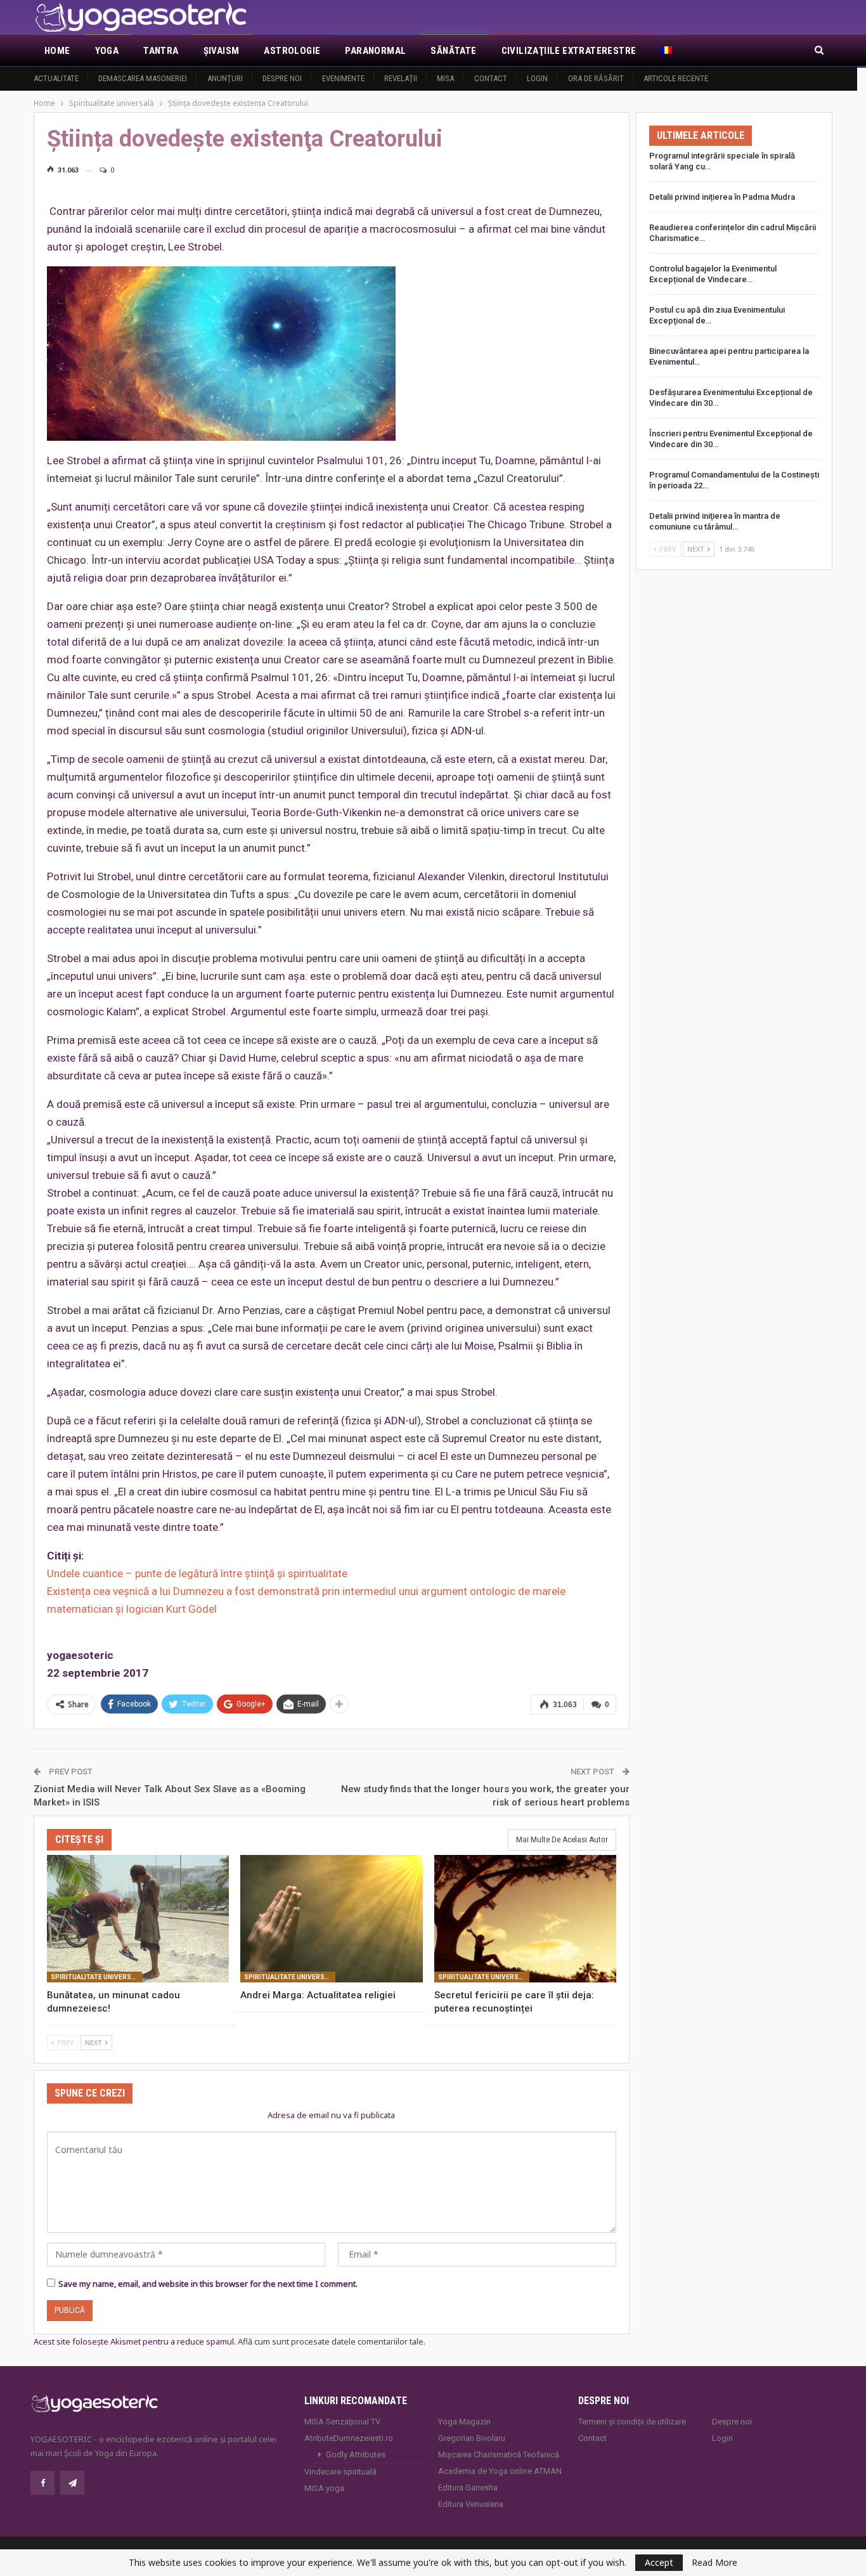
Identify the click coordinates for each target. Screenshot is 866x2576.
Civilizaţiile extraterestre (569, 51)
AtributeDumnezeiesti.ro (349, 2438)
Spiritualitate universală (96, 1977)
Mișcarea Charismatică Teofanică (499, 2455)
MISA (445, 78)
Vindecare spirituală (340, 2472)
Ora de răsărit (596, 78)
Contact (491, 78)
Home (57, 51)
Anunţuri (225, 78)
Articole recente (676, 78)
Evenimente (343, 78)
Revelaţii (401, 78)
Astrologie (292, 51)
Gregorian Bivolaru (472, 2438)
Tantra (161, 51)
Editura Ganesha (468, 2488)
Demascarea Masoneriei (143, 78)
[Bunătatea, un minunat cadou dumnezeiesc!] (138, 1919)
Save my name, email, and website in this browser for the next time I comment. (208, 2284)
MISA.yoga (324, 2488)
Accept (659, 2562)
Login (537, 78)
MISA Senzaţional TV (342, 2422)
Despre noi (282, 78)
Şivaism (222, 51)
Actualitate (56, 78)
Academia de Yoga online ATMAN (500, 2471)
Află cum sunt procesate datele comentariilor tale (331, 2341)
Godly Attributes (356, 2455)
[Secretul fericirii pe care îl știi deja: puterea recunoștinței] (525, 1919)
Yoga (107, 51)
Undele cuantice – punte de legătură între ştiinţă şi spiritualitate (197, 1573)
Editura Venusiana (471, 2504)
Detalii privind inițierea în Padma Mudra (722, 197)
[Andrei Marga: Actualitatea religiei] (331, 1919)
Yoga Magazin (464, 2422)
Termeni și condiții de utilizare (632, 2422)
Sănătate (453, 51)
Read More (714, 2563)
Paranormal (375, 51)
